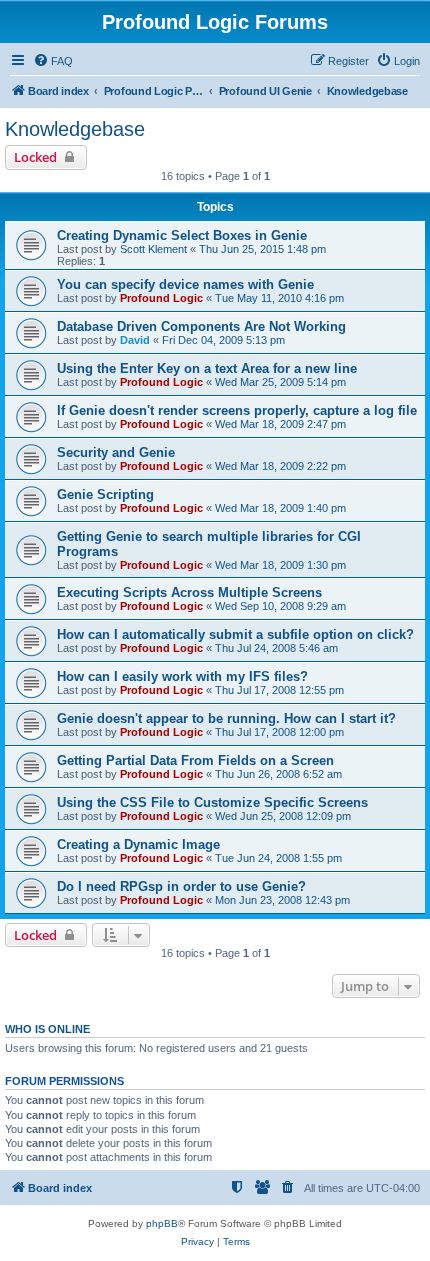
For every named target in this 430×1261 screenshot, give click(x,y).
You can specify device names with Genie (185, 284)
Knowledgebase (75, 129)
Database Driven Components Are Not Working (201, 326)
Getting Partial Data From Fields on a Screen (195, 760)
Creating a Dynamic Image (138, 844)
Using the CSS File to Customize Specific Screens (212, 802)
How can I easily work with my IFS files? (182, 676)
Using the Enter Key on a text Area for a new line (207, 368)
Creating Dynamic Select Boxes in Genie (182, 235)
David (135, 340)
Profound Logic (161, 298)
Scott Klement (153, 249)
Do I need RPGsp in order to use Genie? (181, 886)
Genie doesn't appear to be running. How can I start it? (226, 718)
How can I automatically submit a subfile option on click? (235, 634)
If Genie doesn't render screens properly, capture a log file (237, 410)
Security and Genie (116, 452)
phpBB (162, 1223)
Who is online (47, 1029)
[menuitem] (53, 61)
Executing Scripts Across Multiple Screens (189, 592)
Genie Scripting (105, 494)
